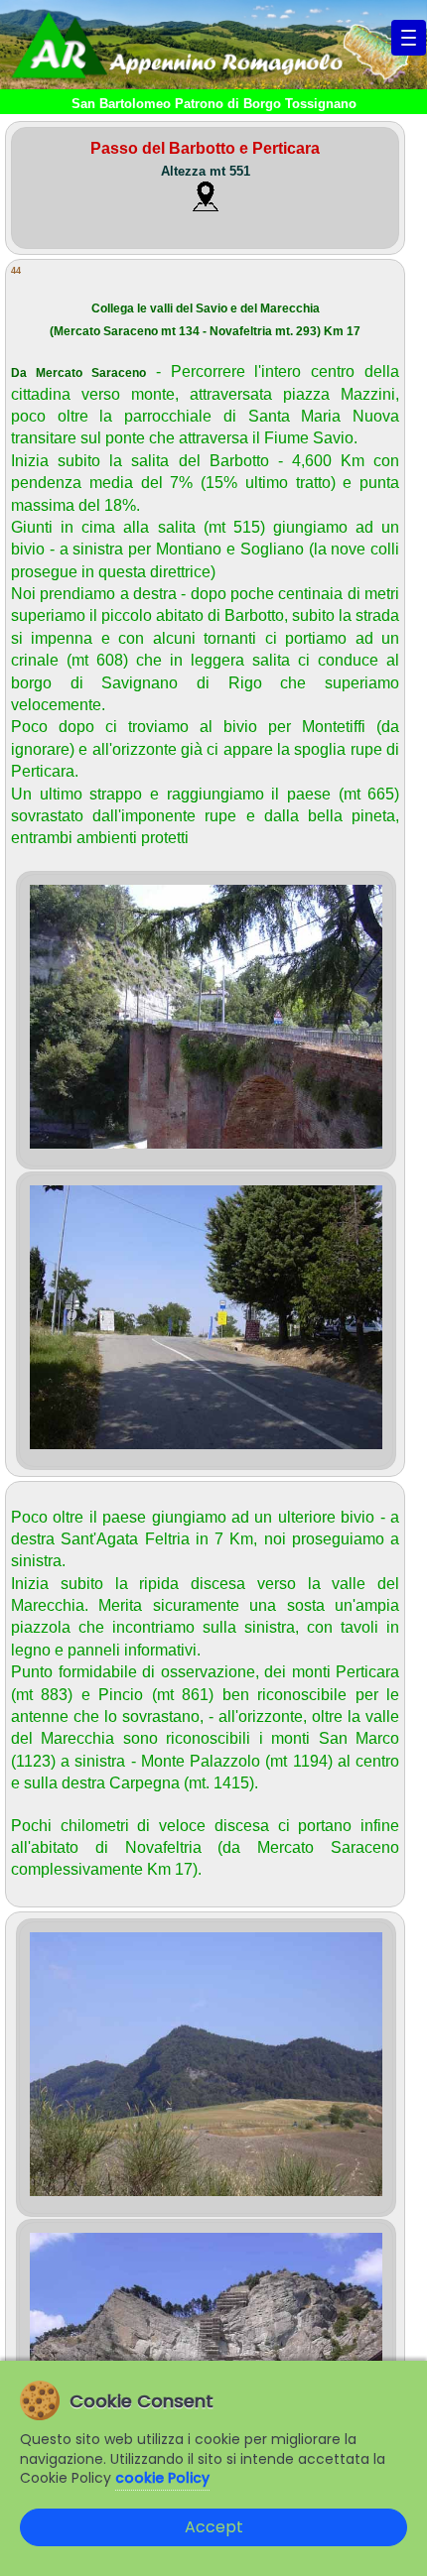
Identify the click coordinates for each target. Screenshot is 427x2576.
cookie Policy (162, 2478)
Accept (214, 2527)
